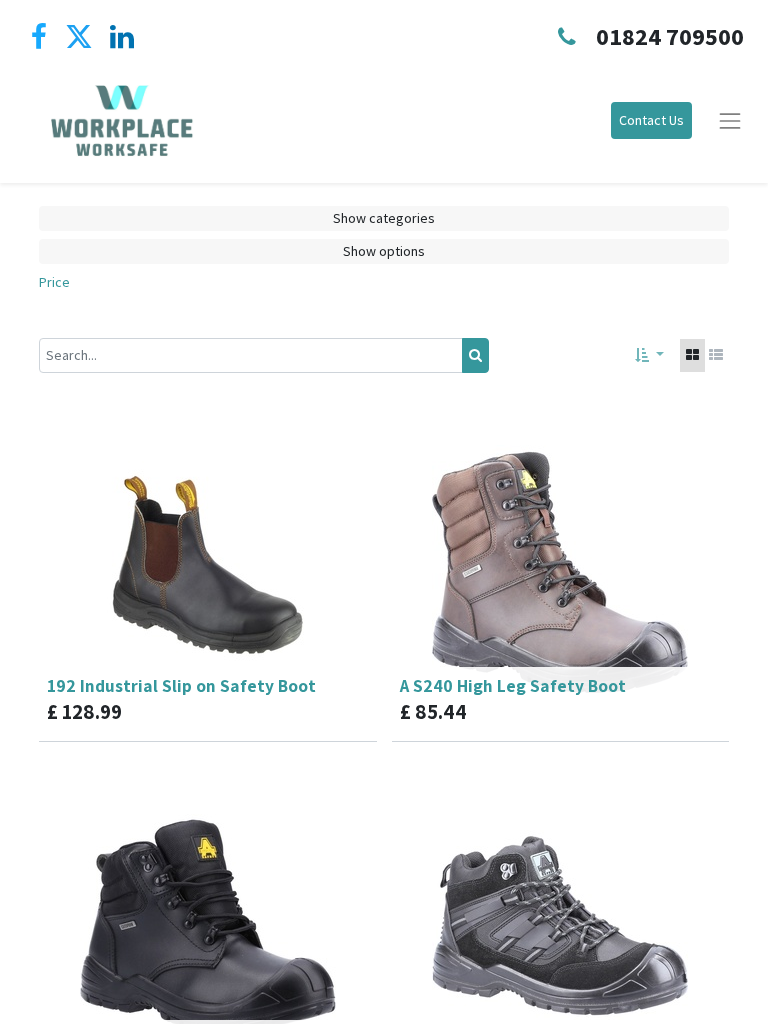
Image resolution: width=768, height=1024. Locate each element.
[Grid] (692, 355)
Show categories (384, 218)
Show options (384, 251)
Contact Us (651, 120)
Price (54, 282)
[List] (716, 355)
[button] (649, 355)
